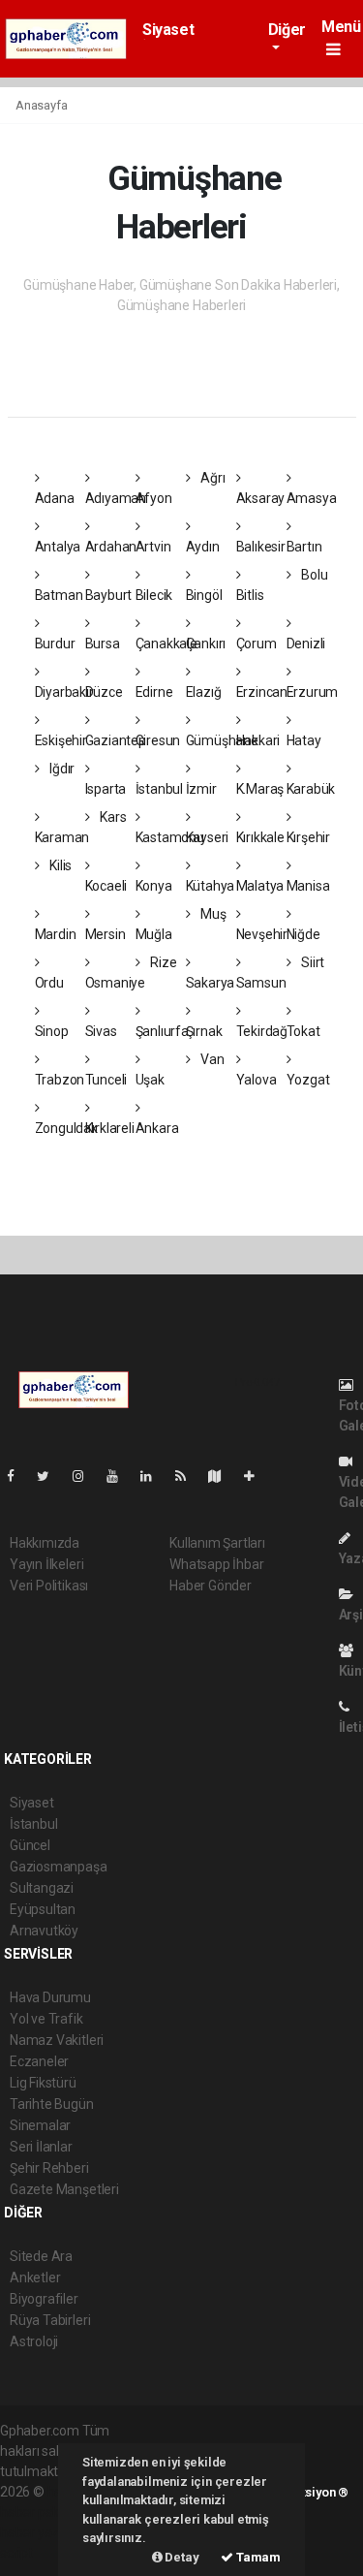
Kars (111, 817)
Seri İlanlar (41, 2147)
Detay (181, 2557)
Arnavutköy (44, 1931)
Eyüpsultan (43, 1909)
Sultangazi (42, 1888)
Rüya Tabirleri (50, 2320)
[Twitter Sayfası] (51, 1476)
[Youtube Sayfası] (120, 1476)
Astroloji (34, 2341)
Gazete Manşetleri (64, 2189)
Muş (212, 914)
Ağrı (211, 478)
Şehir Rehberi (49, 2168)
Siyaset (168, 30)
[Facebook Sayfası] (18, 1476)
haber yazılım (40, 2532)
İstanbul (33, 1824)
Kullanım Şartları (217, 1543)
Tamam (257, 2557)
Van (211, 1059)
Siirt (311, 962)
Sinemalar (40, 2125)
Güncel (30, 1845)
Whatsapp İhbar (216, 1564)
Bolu (313, 575)
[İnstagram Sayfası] (86, 1476)
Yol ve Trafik (46, 2019)
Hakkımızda (45, 1543)
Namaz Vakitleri (57, 2040)
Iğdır (60, 769)
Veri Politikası (49, 1586)
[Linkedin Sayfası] (154, 1476)
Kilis (59, 865)
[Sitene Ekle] (257, 1476)
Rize (162, 962)
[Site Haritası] (223, 1476)
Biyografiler (44, 2299)
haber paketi (37, 2512)
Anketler (35, 2278)
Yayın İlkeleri (46, 1564)
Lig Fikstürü (43, 2083)
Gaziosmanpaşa (59, 1867)
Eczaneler (39, 2061)
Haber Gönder (211, 1586)
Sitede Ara (41, 2256)
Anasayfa (41, 105)
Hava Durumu (50, 1997)
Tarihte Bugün (52, 2104)
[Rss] (188, 1476)
